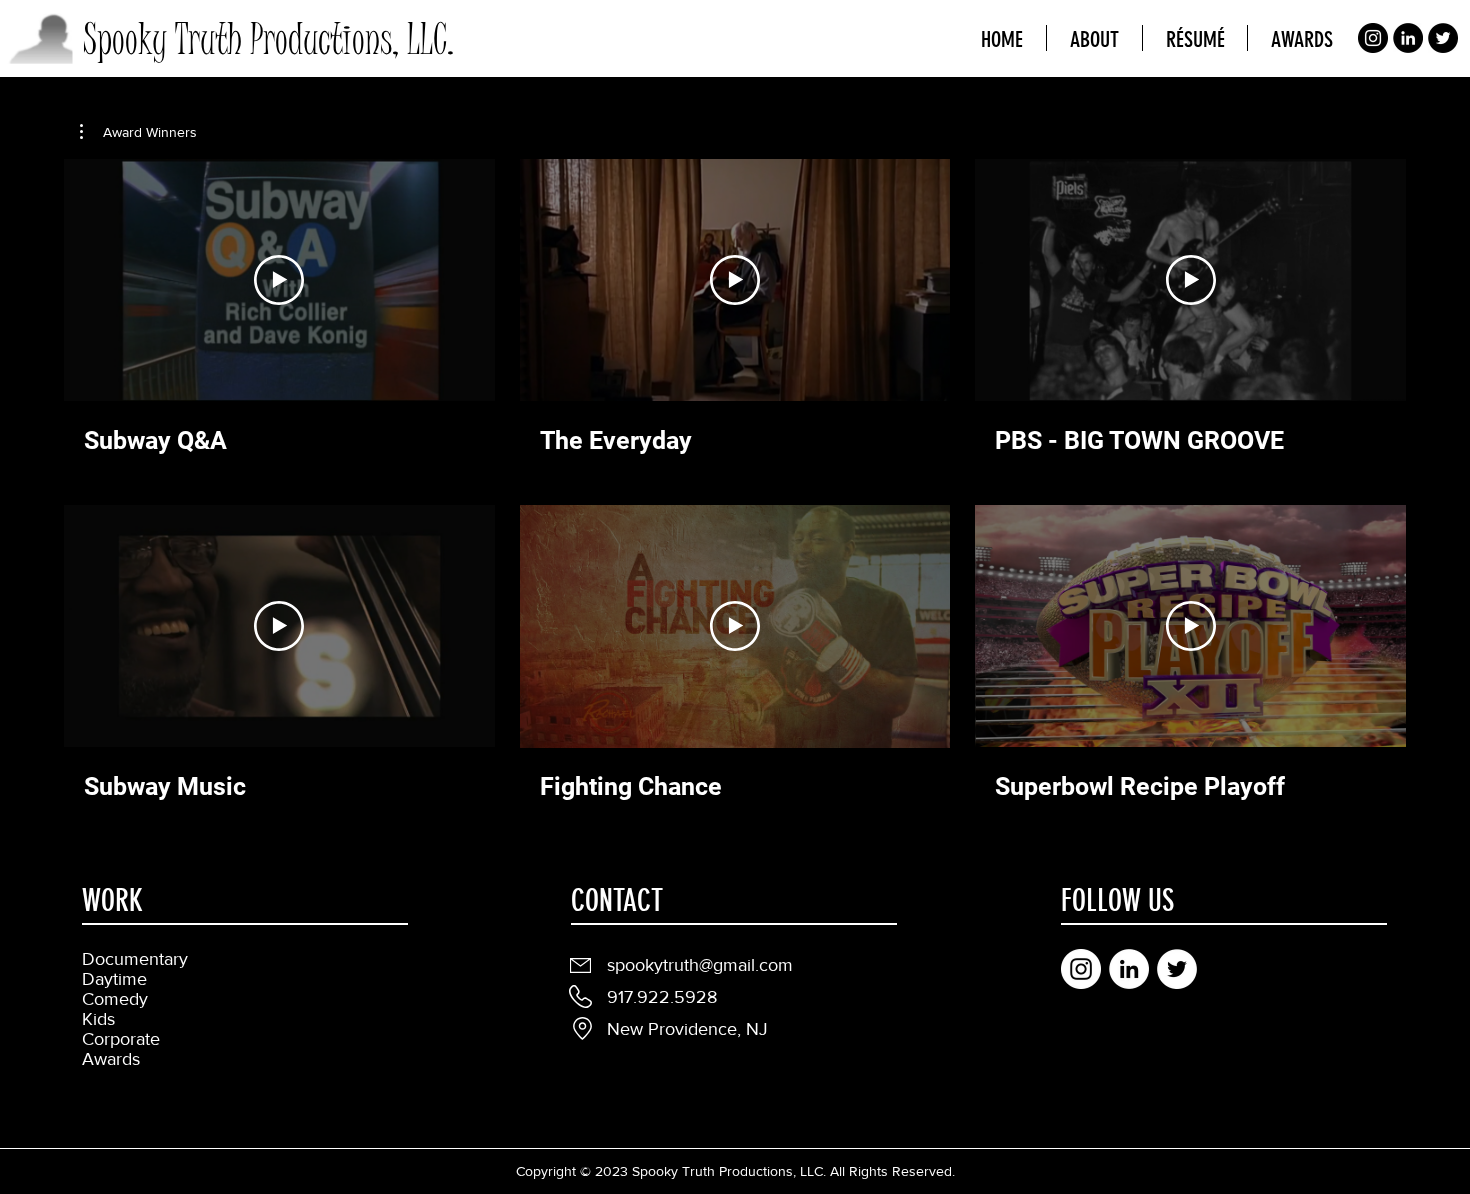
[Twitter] (1443, 38)
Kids (98, 1019)
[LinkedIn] (1408, 38)
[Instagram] (1373, 38)
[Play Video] (279, 280)
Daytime (114, 979)
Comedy (115, 999)
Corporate (121, 1039)
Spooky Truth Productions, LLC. (268, 39)
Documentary (135, 959)
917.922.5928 (662, 997)
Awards (111, 1059)
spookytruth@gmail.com (700, 965)
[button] (138, 132)
